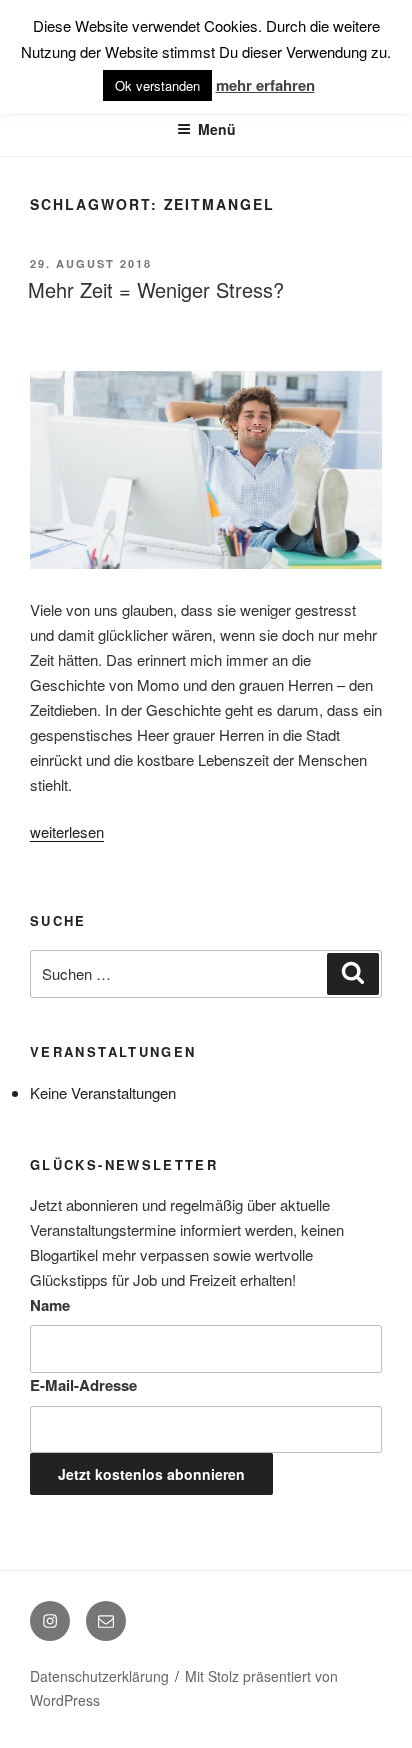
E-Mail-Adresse (83, 1385)
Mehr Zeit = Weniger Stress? (156, 289)
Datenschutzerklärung (99, 1676)
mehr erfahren (265, 85)
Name (50, 1305)
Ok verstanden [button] (157, 85)
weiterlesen (67, 831)
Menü (217, 129)
